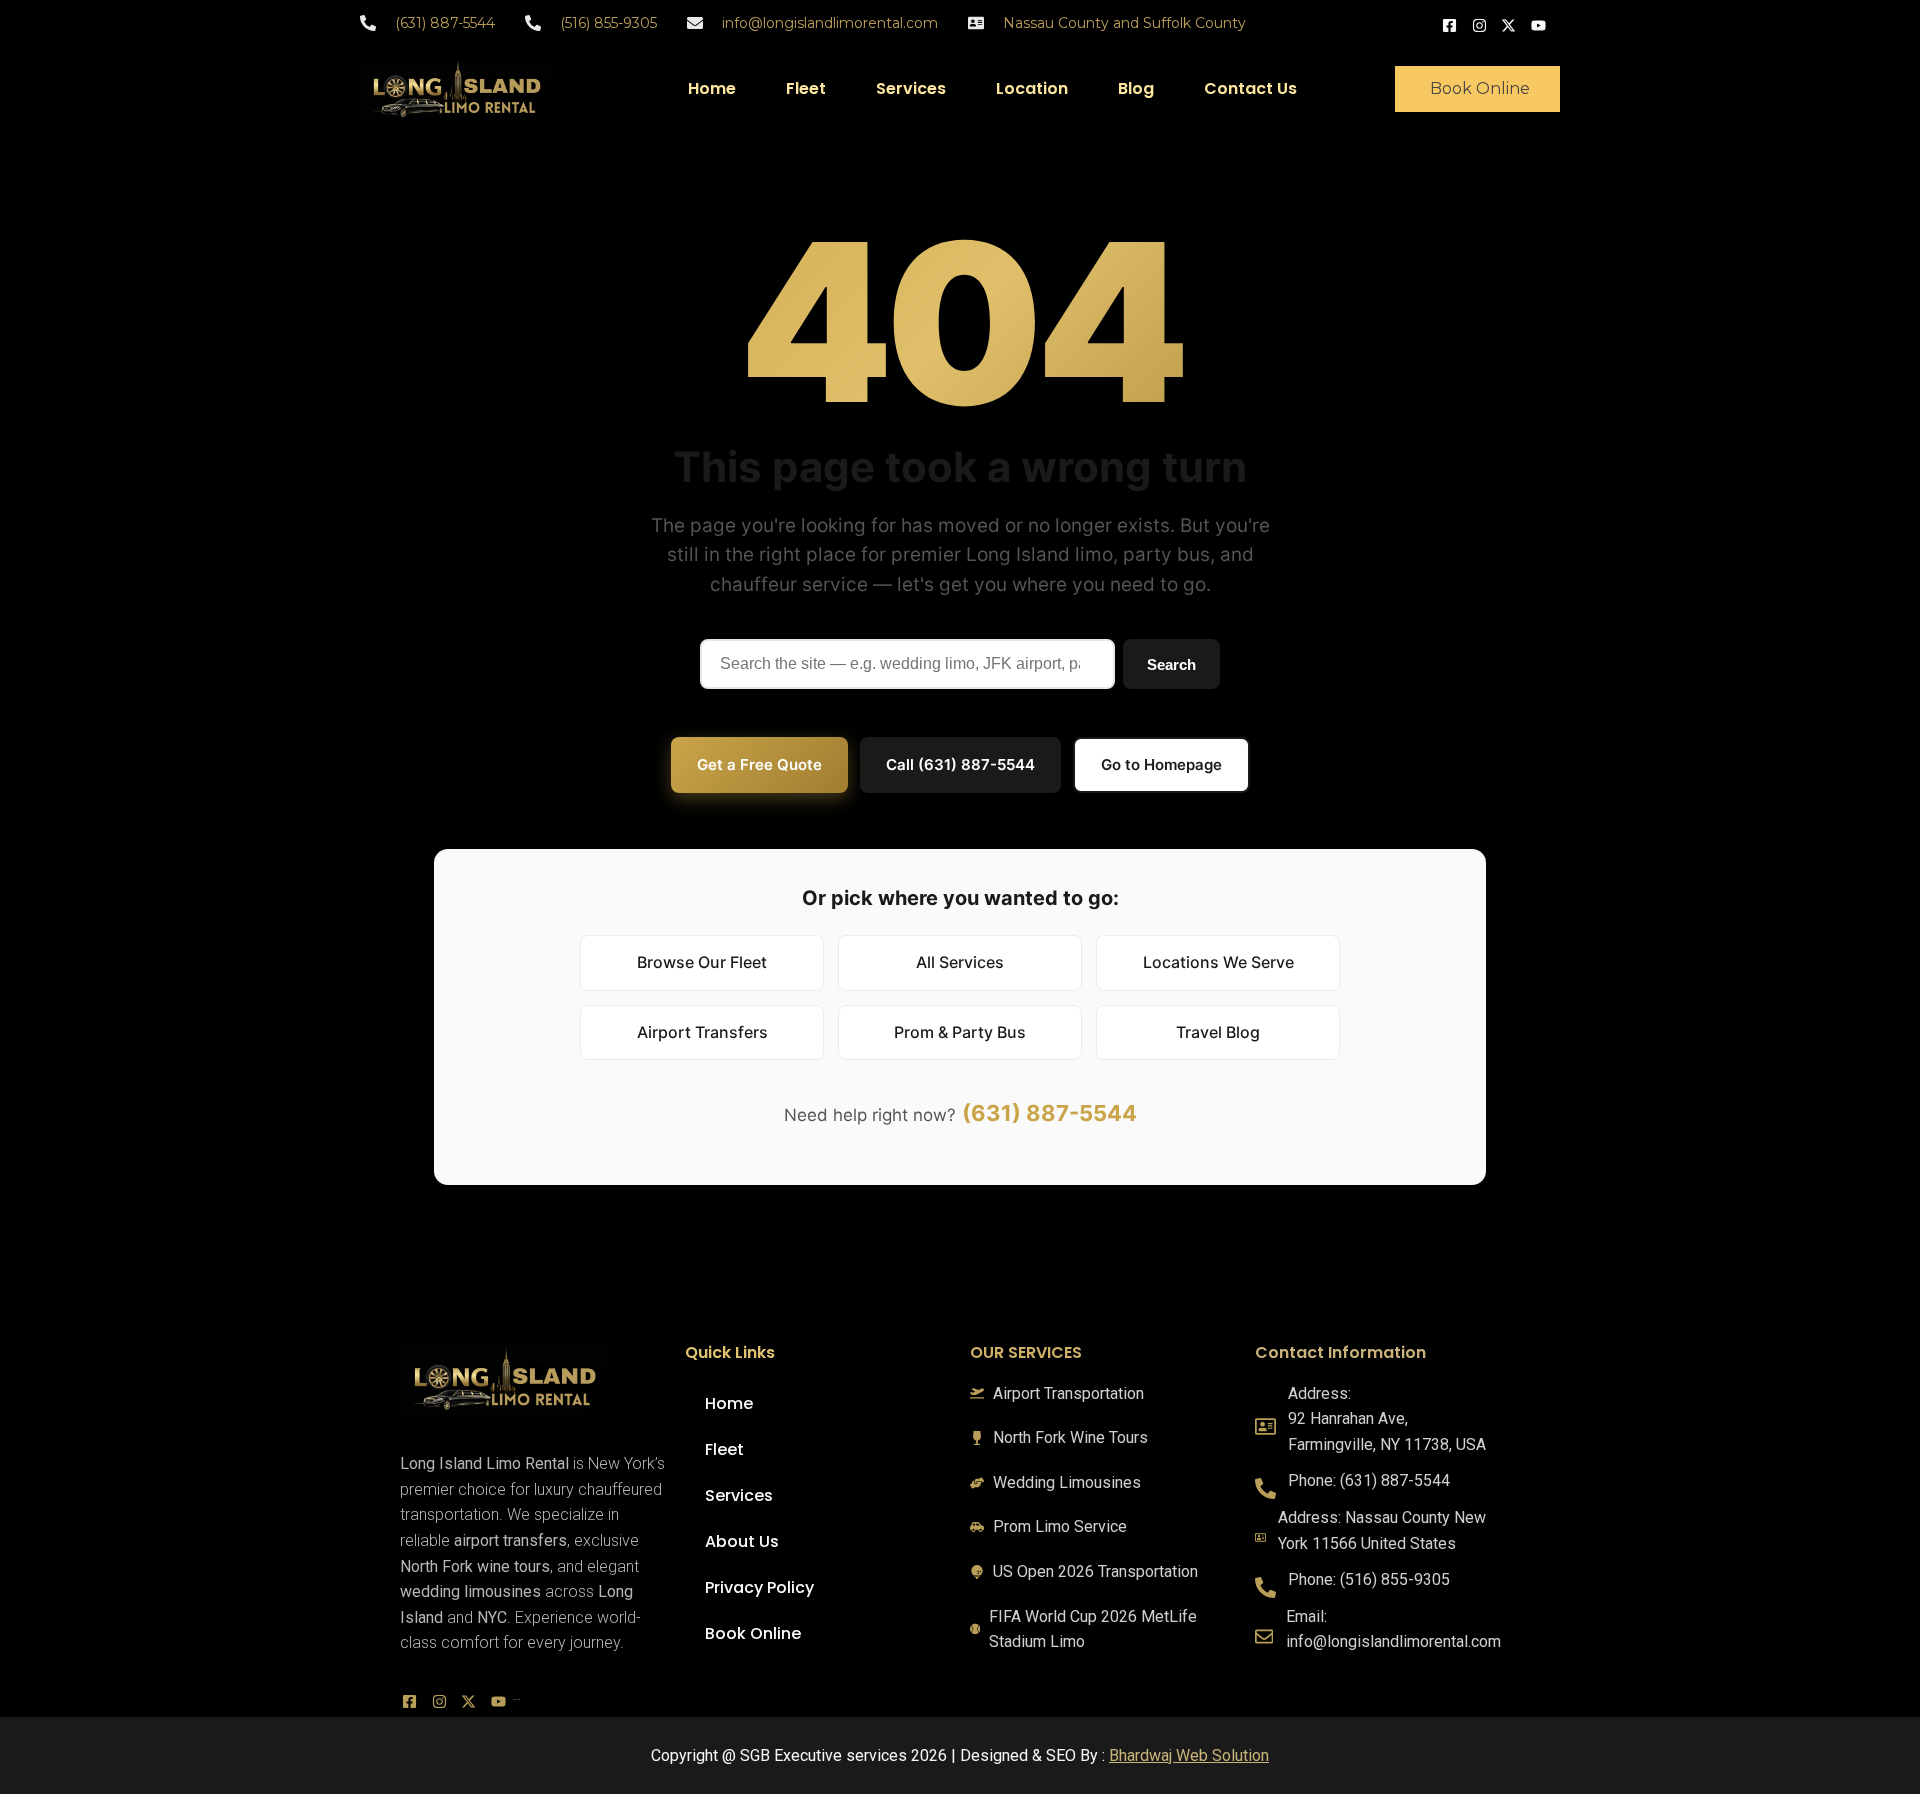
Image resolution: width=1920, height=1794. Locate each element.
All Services (960, 962)
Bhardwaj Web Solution (1189, 1755)
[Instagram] (1482, 23)
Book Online (753, 1633)
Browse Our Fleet (702, 962)
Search (1171, 664)
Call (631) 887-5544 (960, 764)
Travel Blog (1218, 1032)
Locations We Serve (1218, 962)
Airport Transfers (702, 1032)
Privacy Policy (759, 1587)
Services (911, 88)
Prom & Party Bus (960, 1032)
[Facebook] (1452, 23)
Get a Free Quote (759, 764)
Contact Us (1250, 88)
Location (1032, 88)
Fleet (806, 88)
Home (712, 88)
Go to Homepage (1161, 764)
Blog (1136, 88)
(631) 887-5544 (1049, 1113)
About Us (742, 1541)
